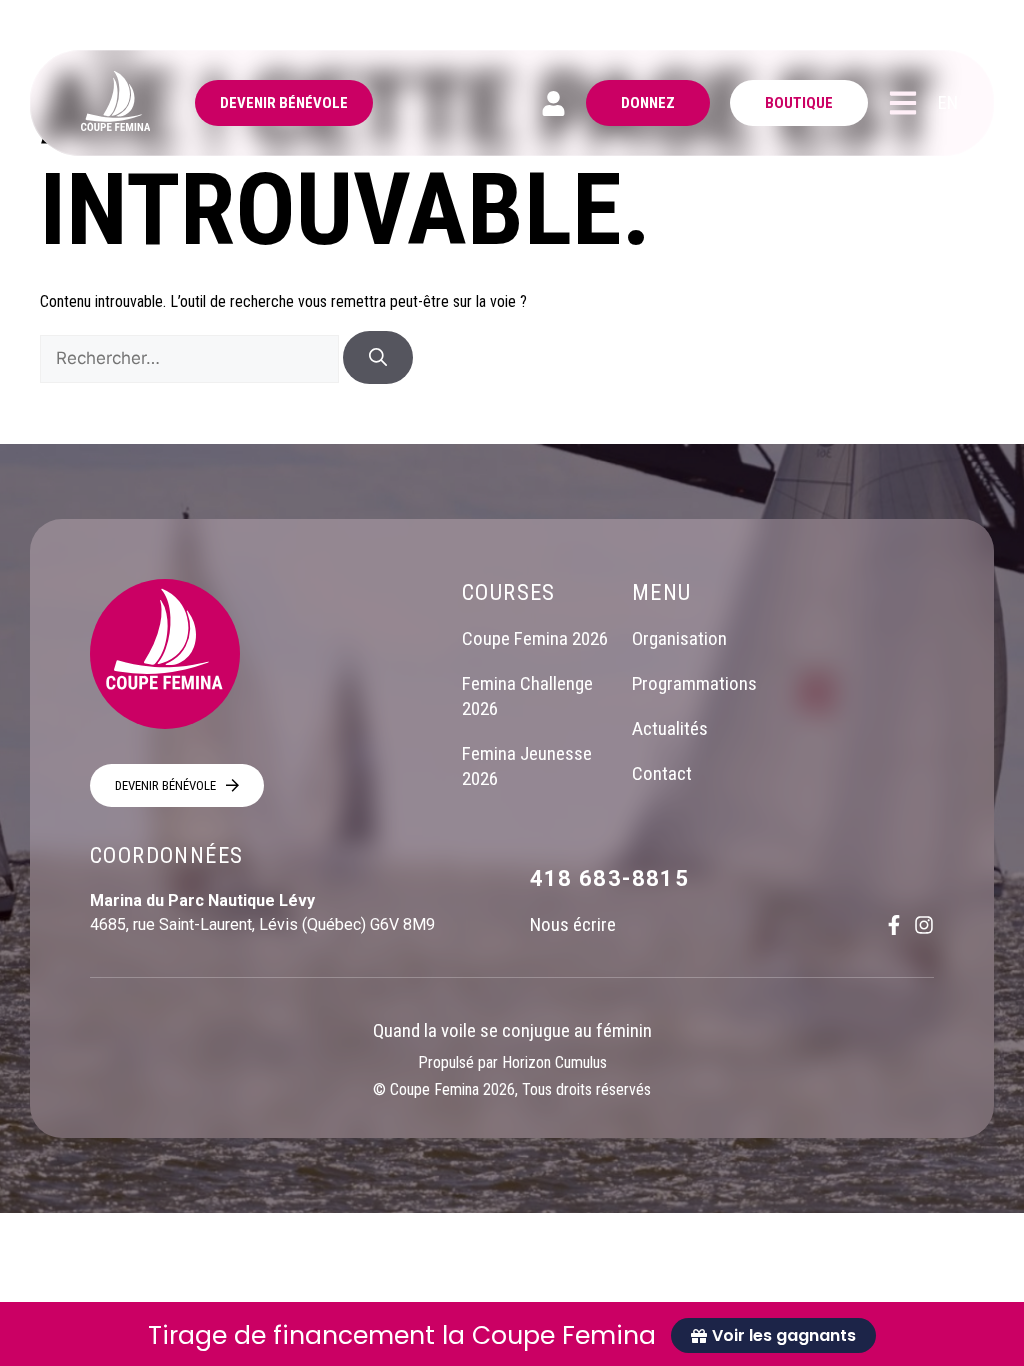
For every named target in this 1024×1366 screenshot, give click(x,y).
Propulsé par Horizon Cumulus (512, 1062)
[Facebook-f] (894, 925)
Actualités (670, 728)
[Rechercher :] (191, 358)
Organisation (679, 638)
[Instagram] (924, 925)
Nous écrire (573, 924)
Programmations (694, 683)
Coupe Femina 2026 (535, 638)
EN (948, 102)
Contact (662, 773)
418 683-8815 (610, 878)
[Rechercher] (378, 357)
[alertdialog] (512, 1334)
